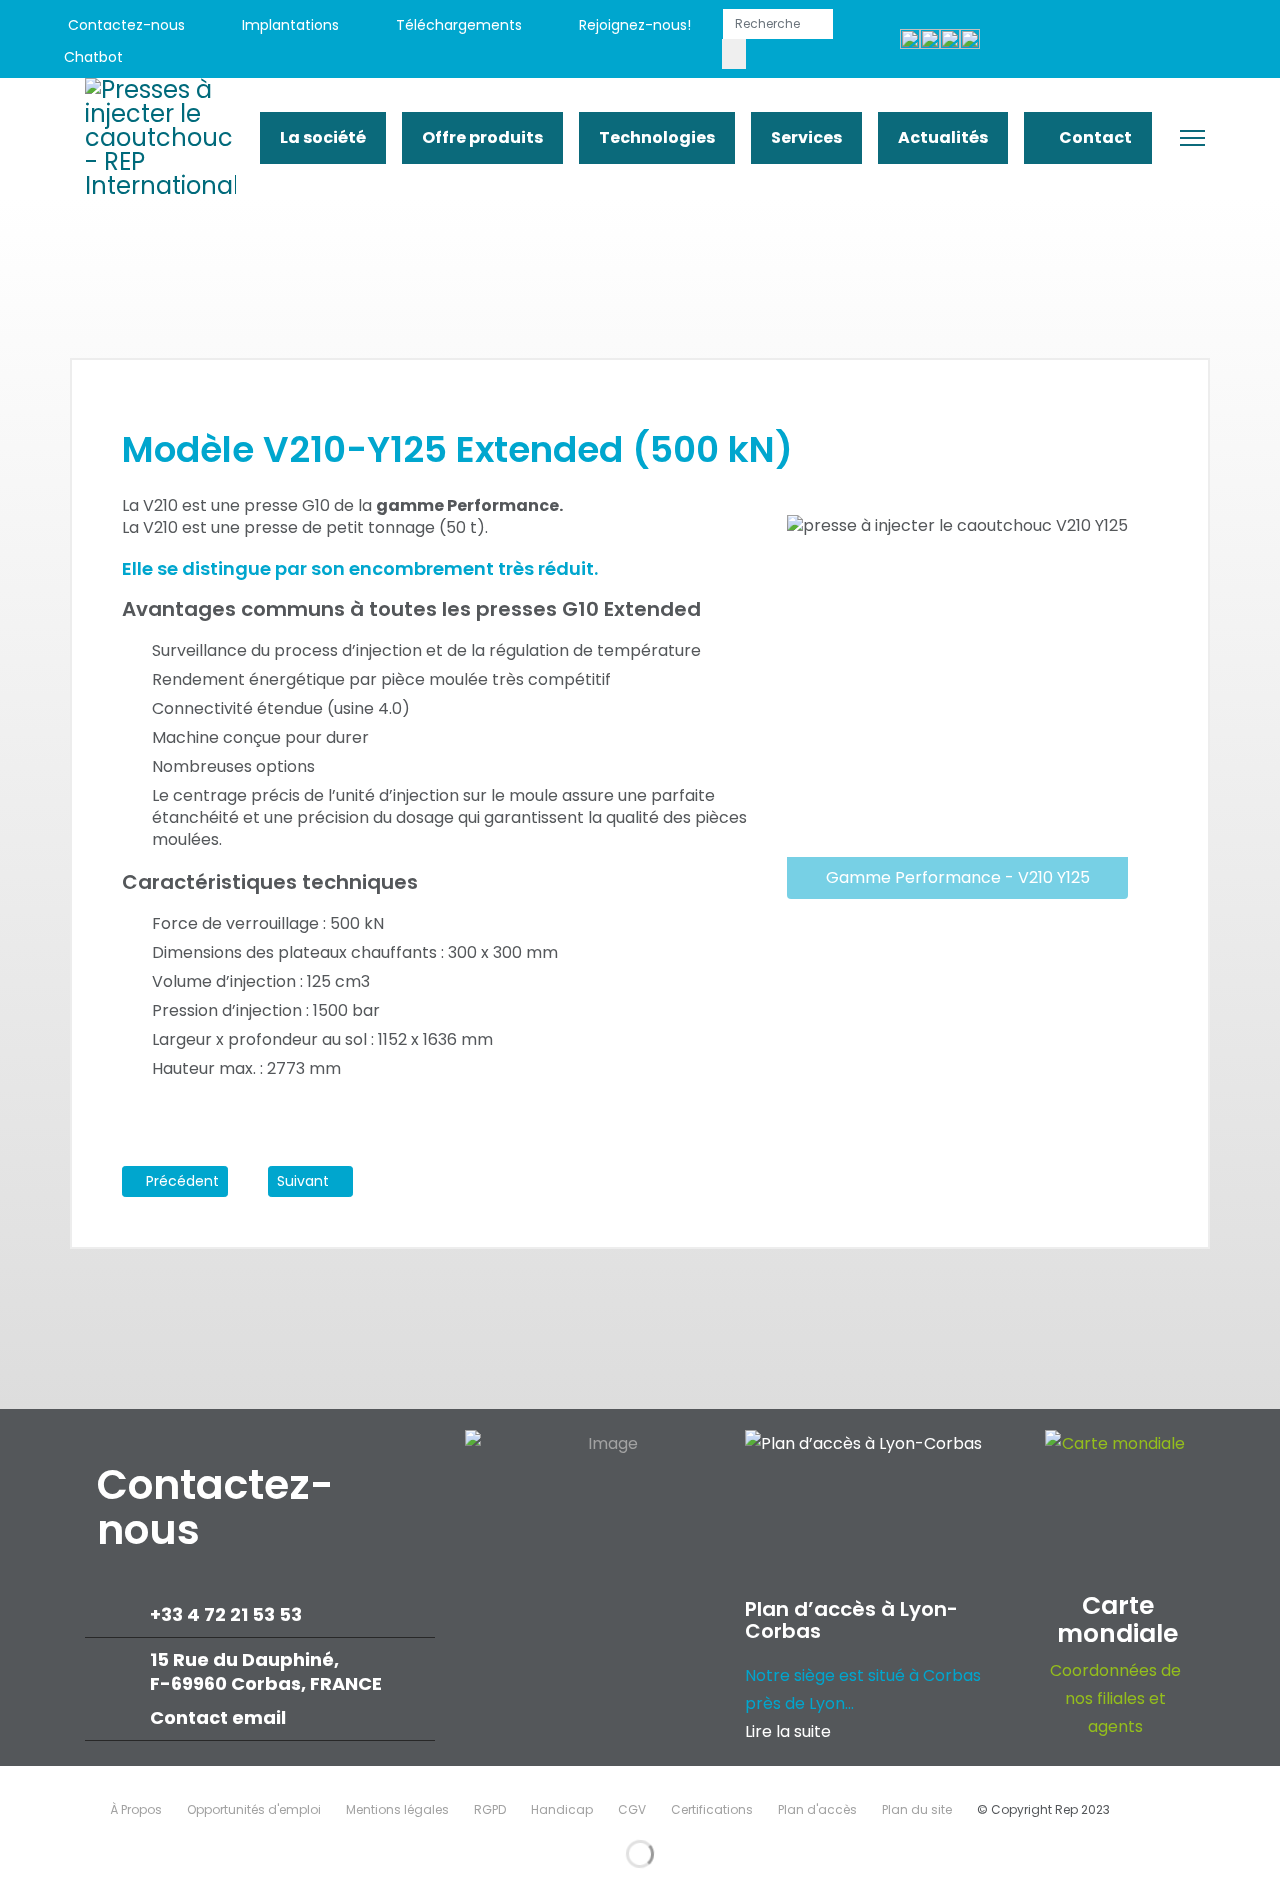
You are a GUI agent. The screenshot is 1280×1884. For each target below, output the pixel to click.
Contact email (220, 1717)
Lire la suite (788, 1731)
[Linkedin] (1149, 41)
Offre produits (482, 137)
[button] (1141, 1215)
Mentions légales (397, 1809)
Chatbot (93, 57)
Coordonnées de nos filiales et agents (1115, 1698)
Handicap (562, 1809)
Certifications (712, 1809)
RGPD (490, 1809)
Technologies (657, 137)
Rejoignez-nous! (633, 25)
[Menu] (1192, 138)
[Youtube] (1104, 41)
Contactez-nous (124, 25)
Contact (1094, 137)
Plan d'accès (817, 1809)
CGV (632, 1809)
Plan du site (917, 1809)
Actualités (943, 137)
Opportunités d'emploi (254, 1809)
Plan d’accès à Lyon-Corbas (851, 1620)
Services (806, 137)
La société (323, 137)
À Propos (136, 1809)
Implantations (288, 25)
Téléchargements (457, 25)
